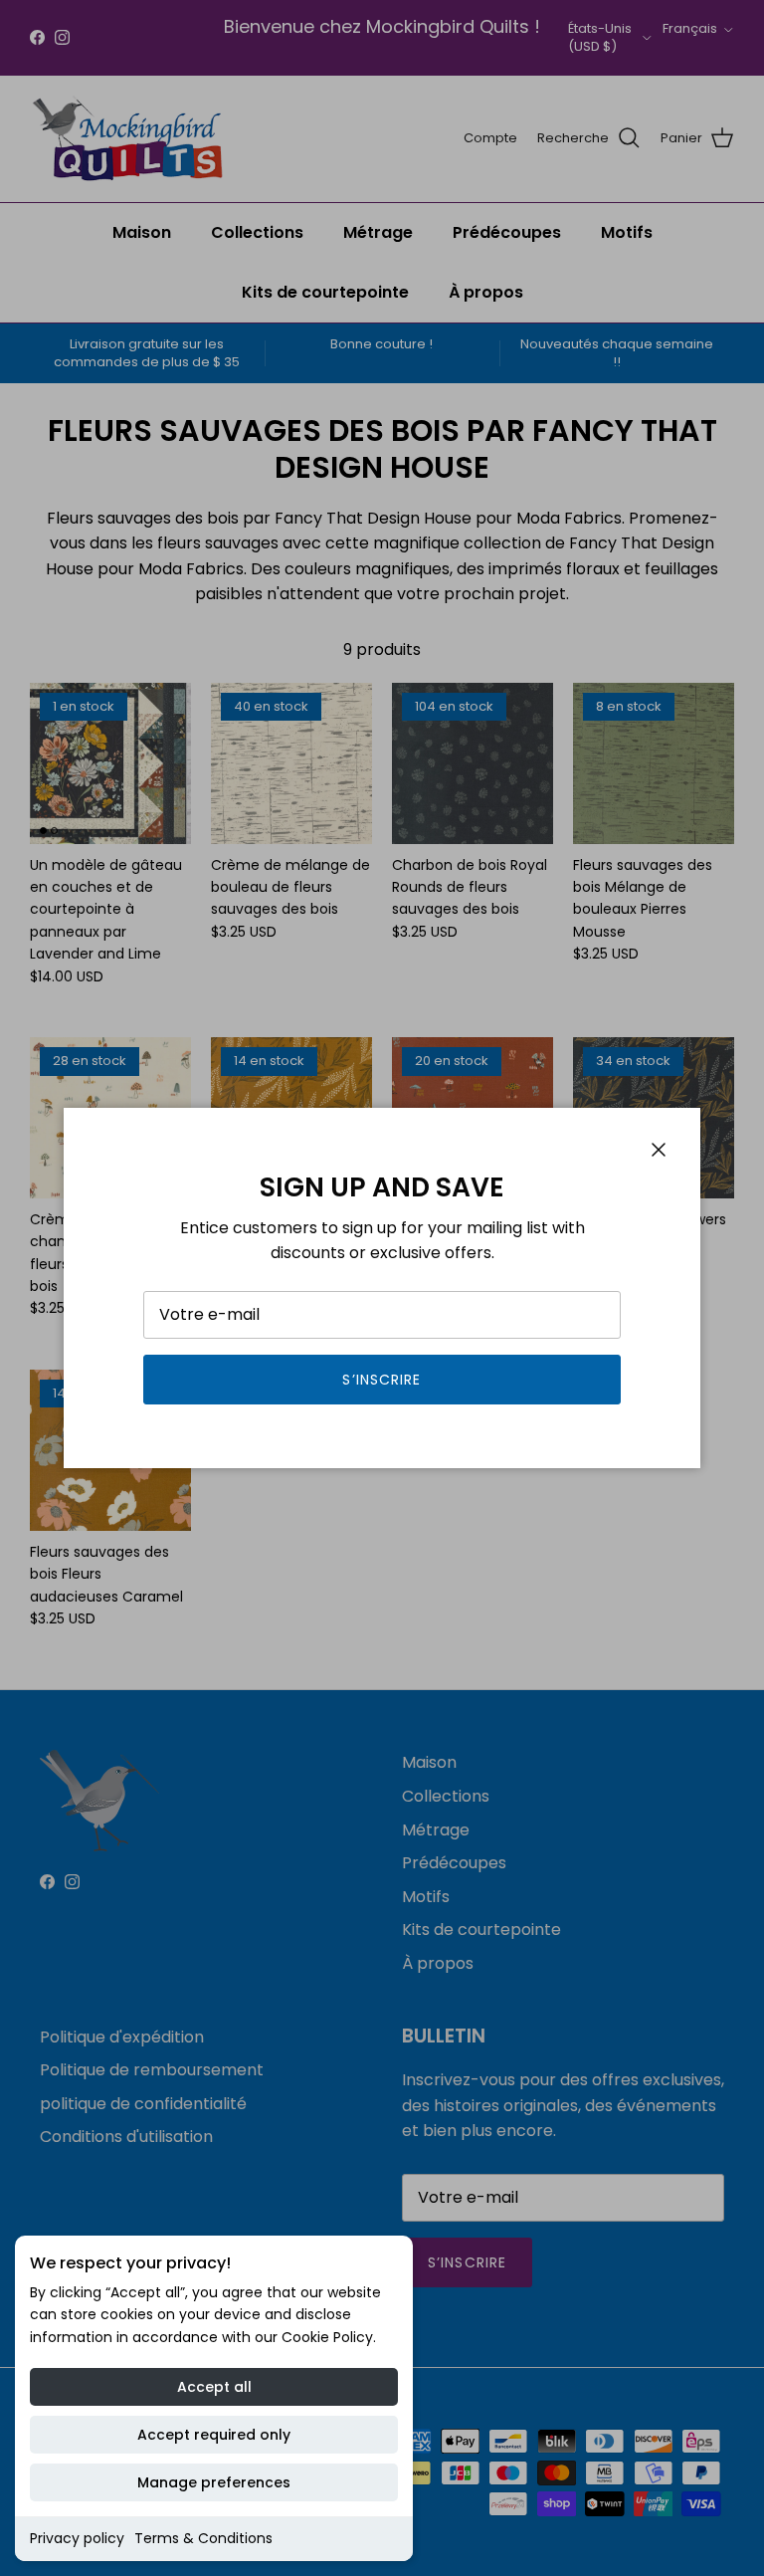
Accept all (214, 2387)
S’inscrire (382, 1380)
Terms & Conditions (203, 2538)
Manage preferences (214, 2482)
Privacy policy (77, 2538)
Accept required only (214, 2435)
